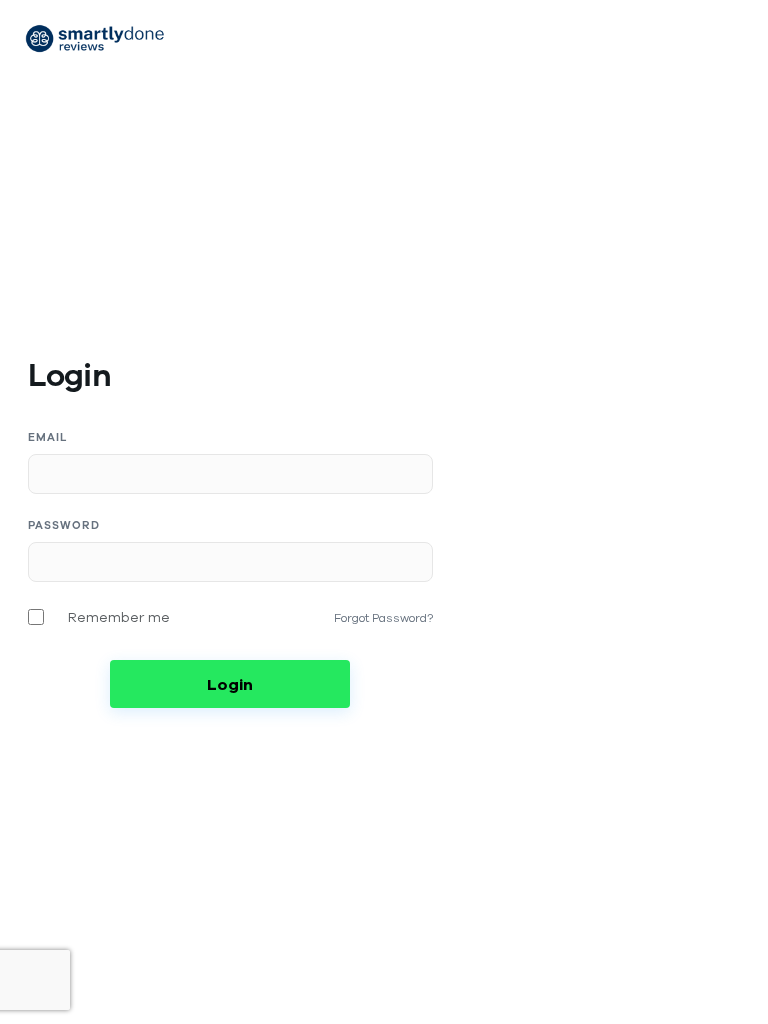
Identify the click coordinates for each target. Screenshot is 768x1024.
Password (64, 525)
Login (230, 684)
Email (48, 437)
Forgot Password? (383, 617)
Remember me (119, 617)
